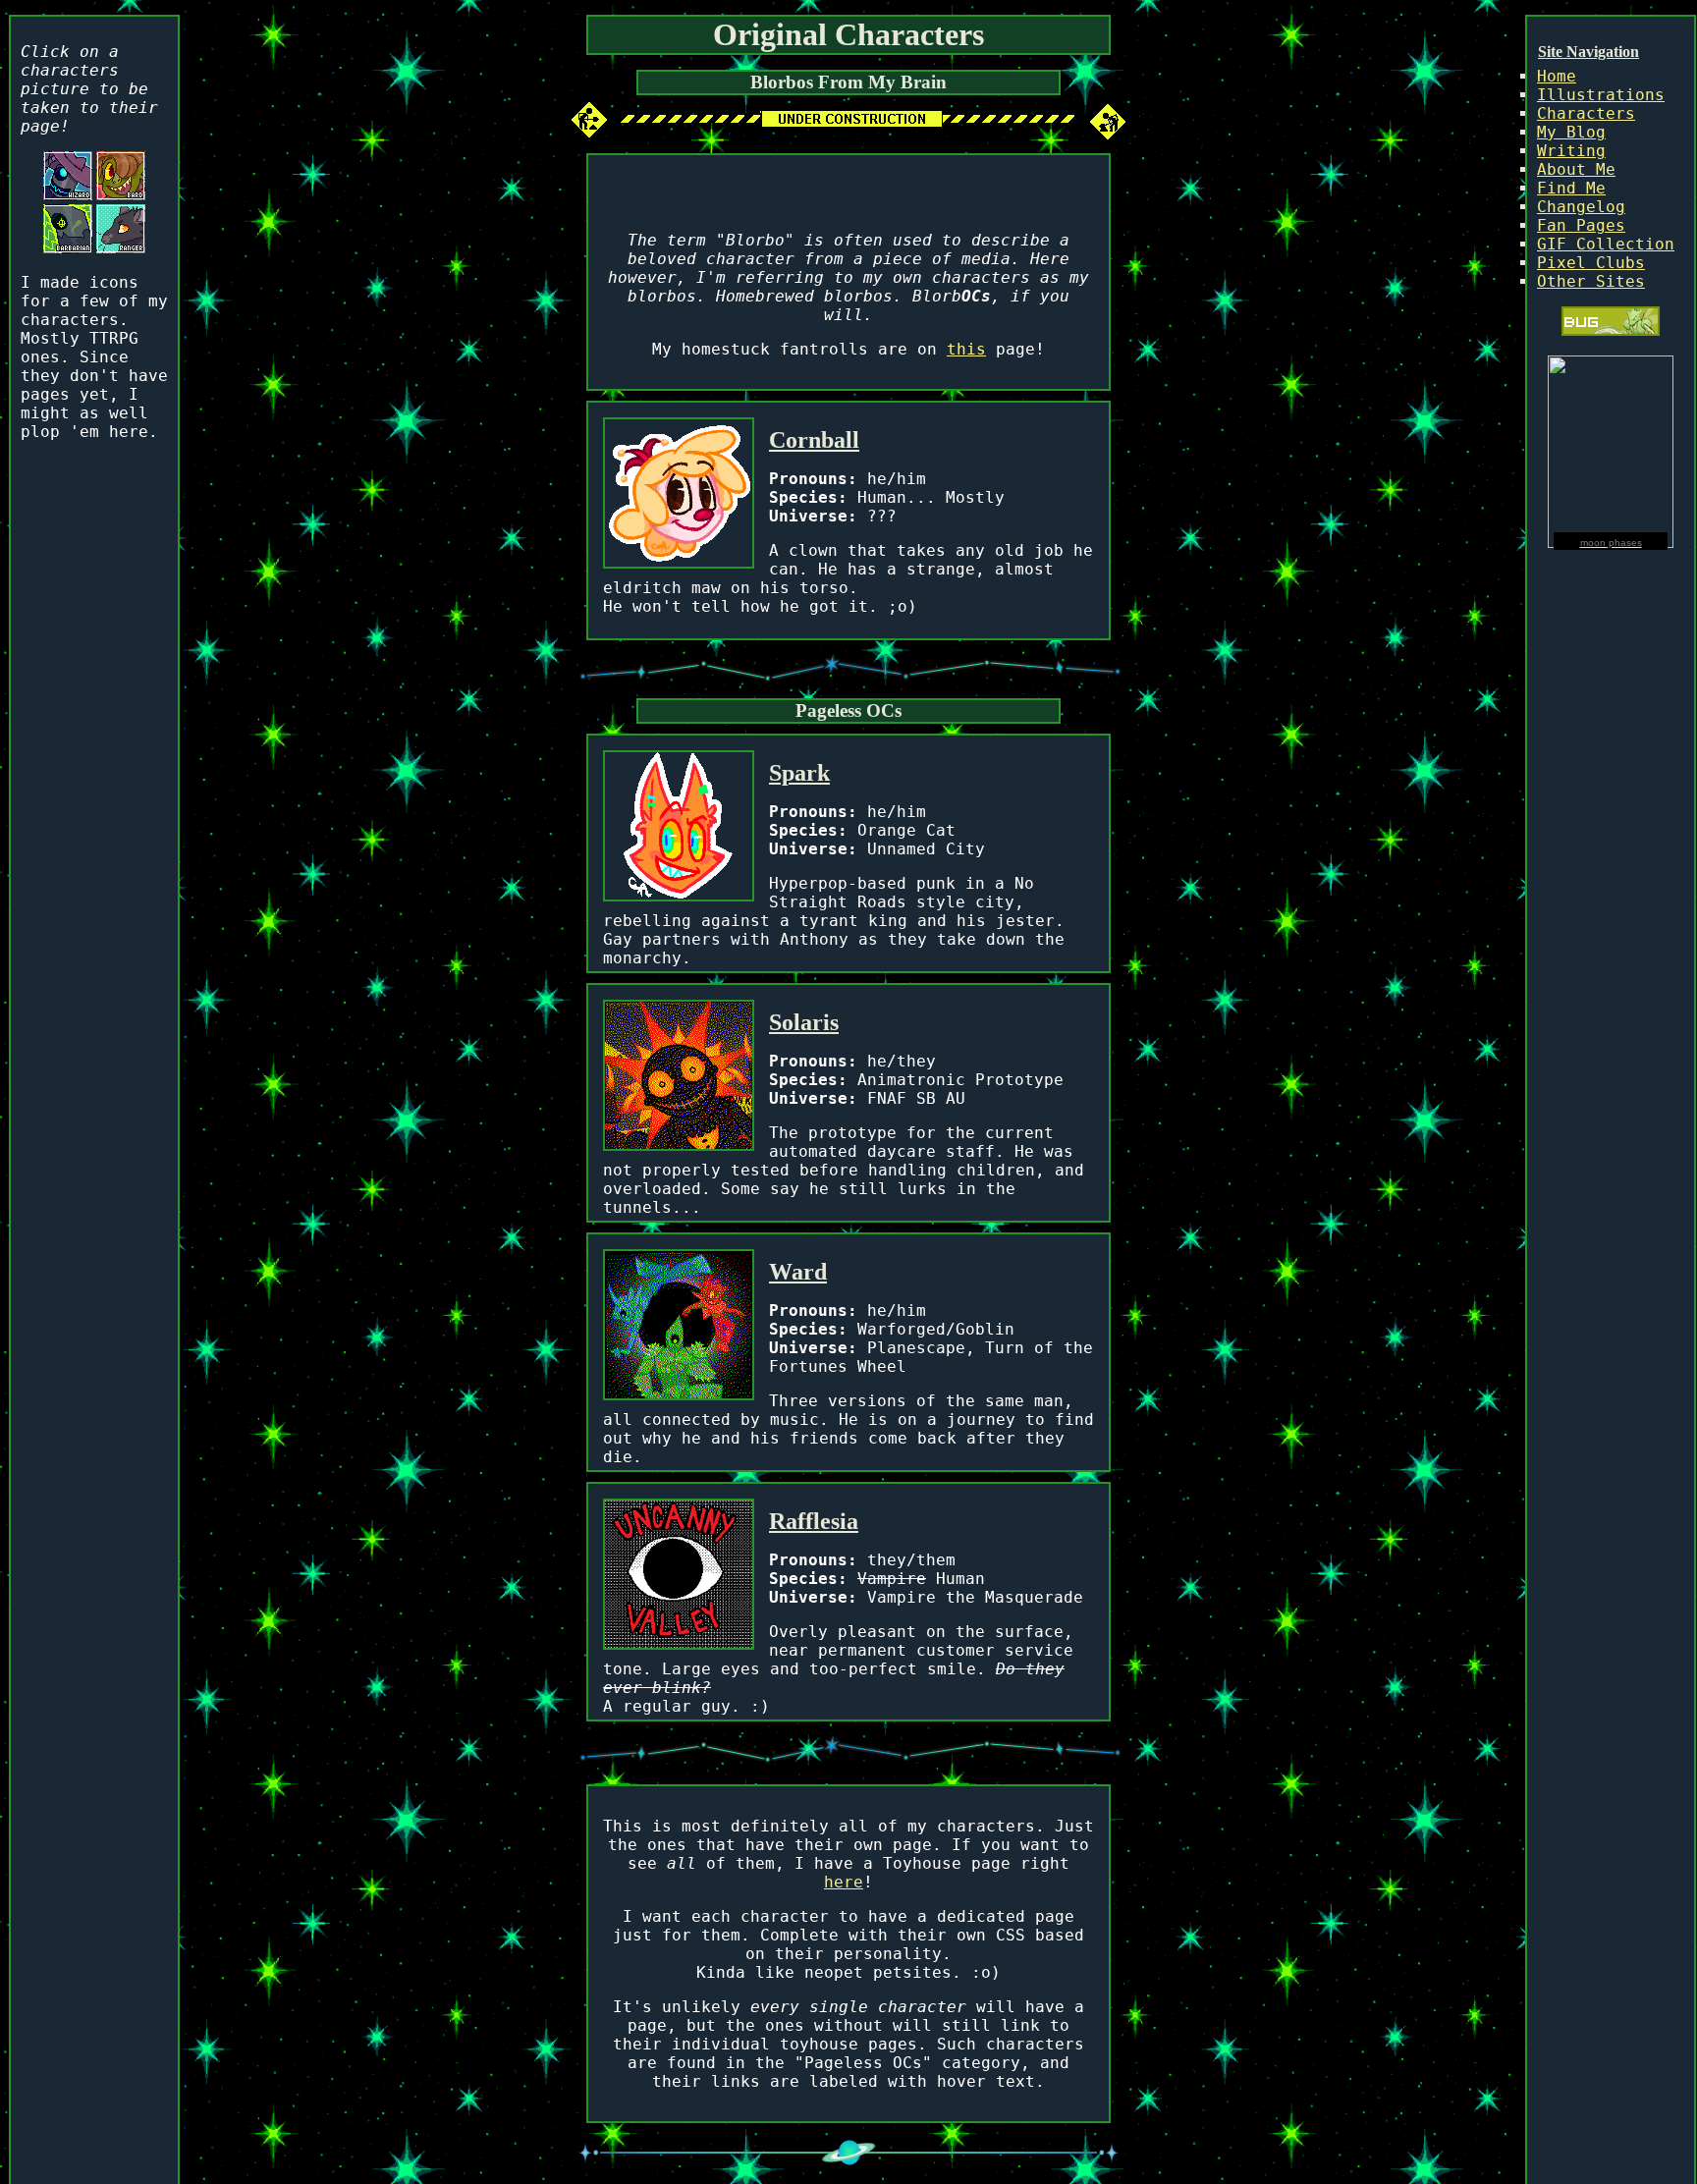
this (966, 349)
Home (1557, 76)
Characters (1586, 113)
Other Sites (1591, 281)
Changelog (1581, 207)
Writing (1571, 151)
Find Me (1571, 188)
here (844, 1882)
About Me (1576, 169)
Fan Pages (1581, 225)
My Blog (1571, 132)
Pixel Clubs (1591, 263)
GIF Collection (1606, 244)
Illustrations (1601, 95)
